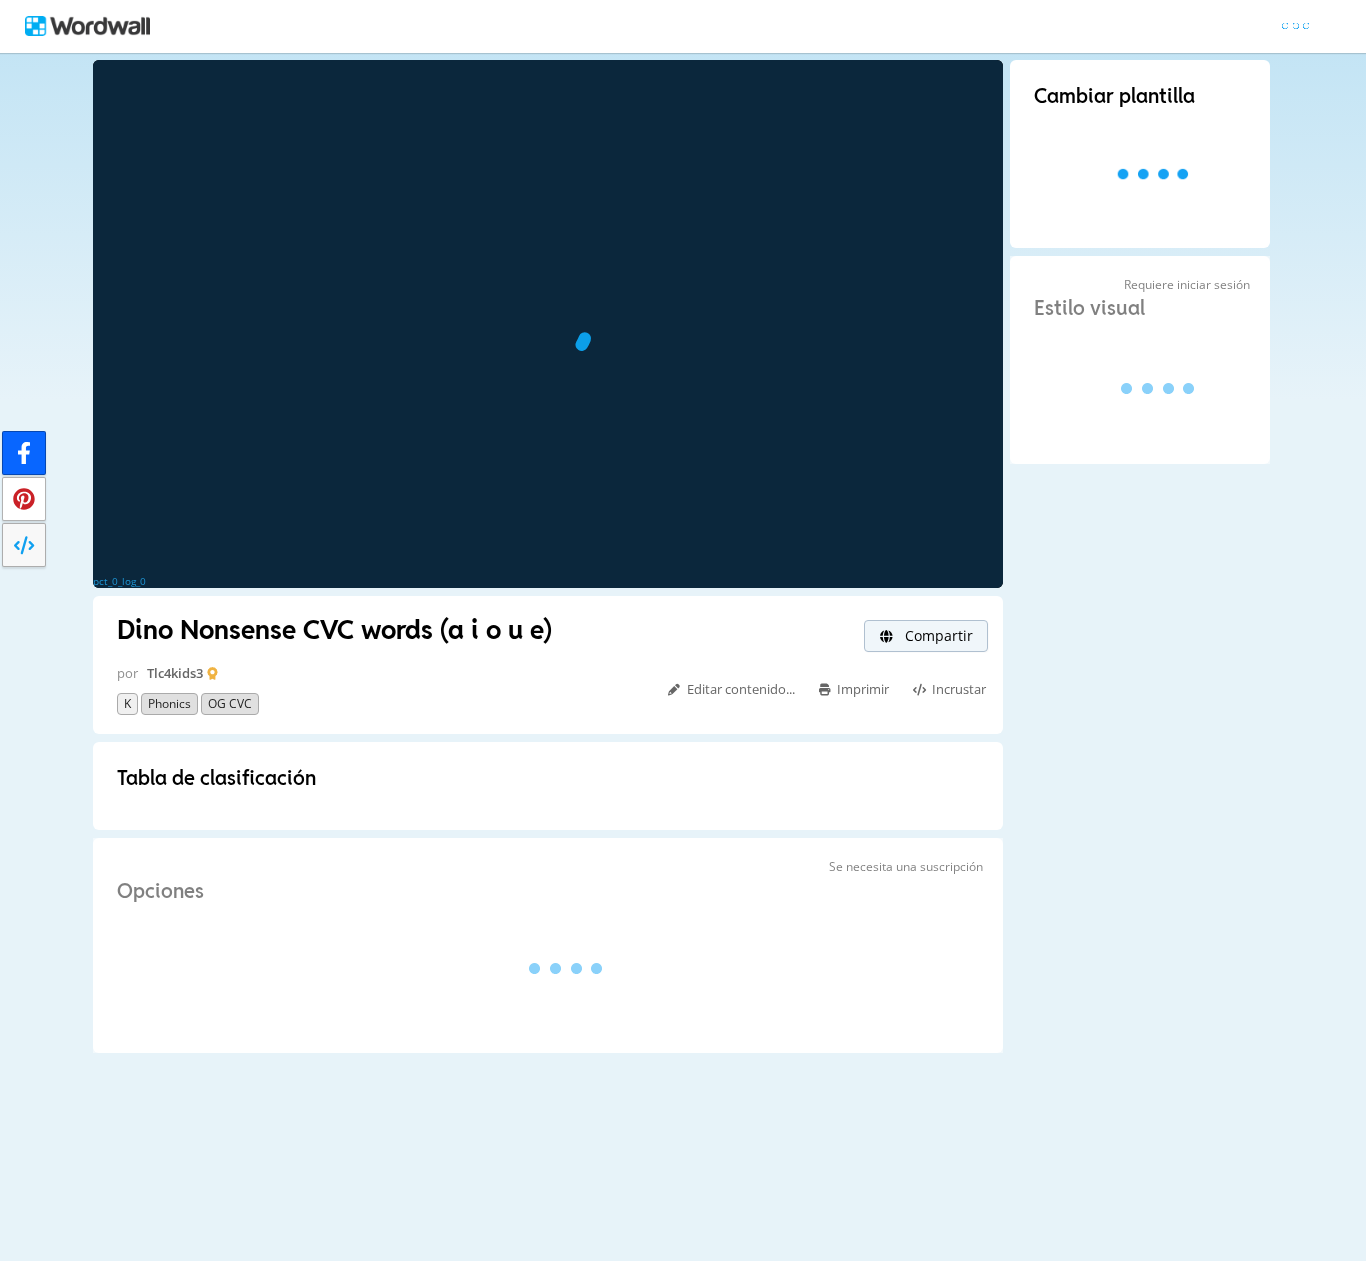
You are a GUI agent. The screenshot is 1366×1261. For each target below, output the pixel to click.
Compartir (937, 635)
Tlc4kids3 (175, 673)
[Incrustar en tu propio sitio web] (24, 545)
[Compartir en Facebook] (24, 453)
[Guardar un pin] (24, 499)
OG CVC (230, 703)
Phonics (169, 703)
